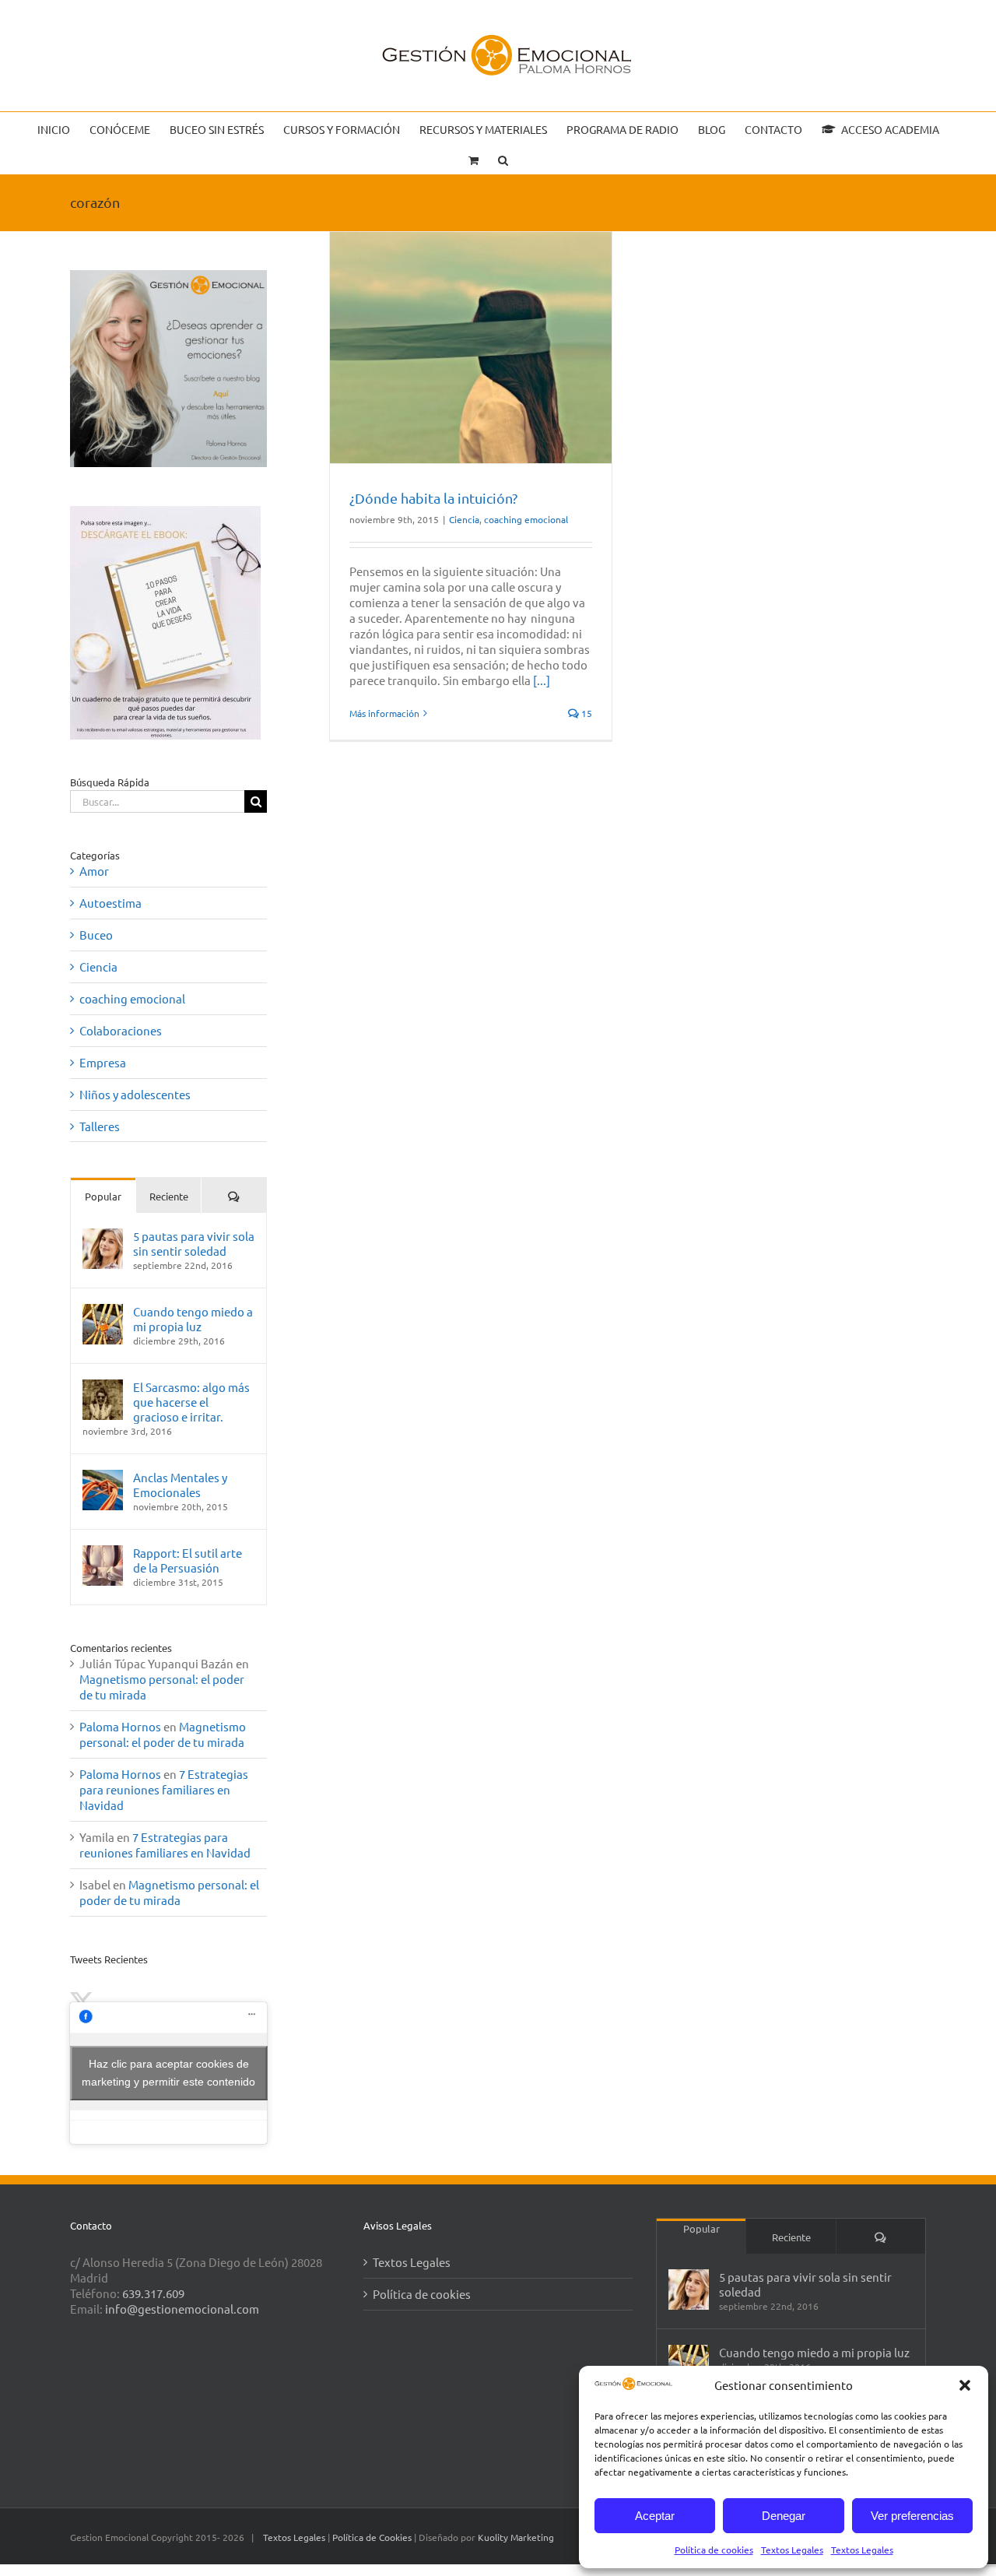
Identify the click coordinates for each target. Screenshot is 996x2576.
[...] (542, 680)
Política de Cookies (373, 2537)
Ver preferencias (912, 2516)
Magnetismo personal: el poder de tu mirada (163, 1734)
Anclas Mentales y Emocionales (180, 1485)
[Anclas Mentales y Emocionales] (103, 1477)
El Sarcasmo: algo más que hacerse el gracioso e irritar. (191, 1402)
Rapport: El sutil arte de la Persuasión (188, 1560)
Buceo (96, 935)
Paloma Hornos (120, 1726)
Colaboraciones (121, 1030)
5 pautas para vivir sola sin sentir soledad (194, 1243)
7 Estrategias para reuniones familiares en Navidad (164, 1789)
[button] (965, 2385)
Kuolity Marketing (516, 2537)
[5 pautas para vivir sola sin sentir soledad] (103, 1236)
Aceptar (655, 2516)
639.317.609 (153, 2293)
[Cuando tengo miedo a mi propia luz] (103, 1311)
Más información (384, 713)
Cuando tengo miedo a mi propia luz (193, 1319)
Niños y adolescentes (135, 1094)
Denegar (784, 2516)
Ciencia (464, 519)
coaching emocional (526, 519)
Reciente (169, 1196)
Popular (103, 1196)
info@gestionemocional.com (182, 2309)
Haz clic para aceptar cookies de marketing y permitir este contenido (168, 2073)
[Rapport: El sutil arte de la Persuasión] (103, 1553)
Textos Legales (792, 2550)
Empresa (103, 1062)
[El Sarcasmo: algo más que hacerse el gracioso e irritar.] (103, 1387)
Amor (94, 871)
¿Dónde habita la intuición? (433, 498)
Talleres (100, 1126)
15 (586, 713)
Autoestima (110, 903)
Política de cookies (714, 2550)
